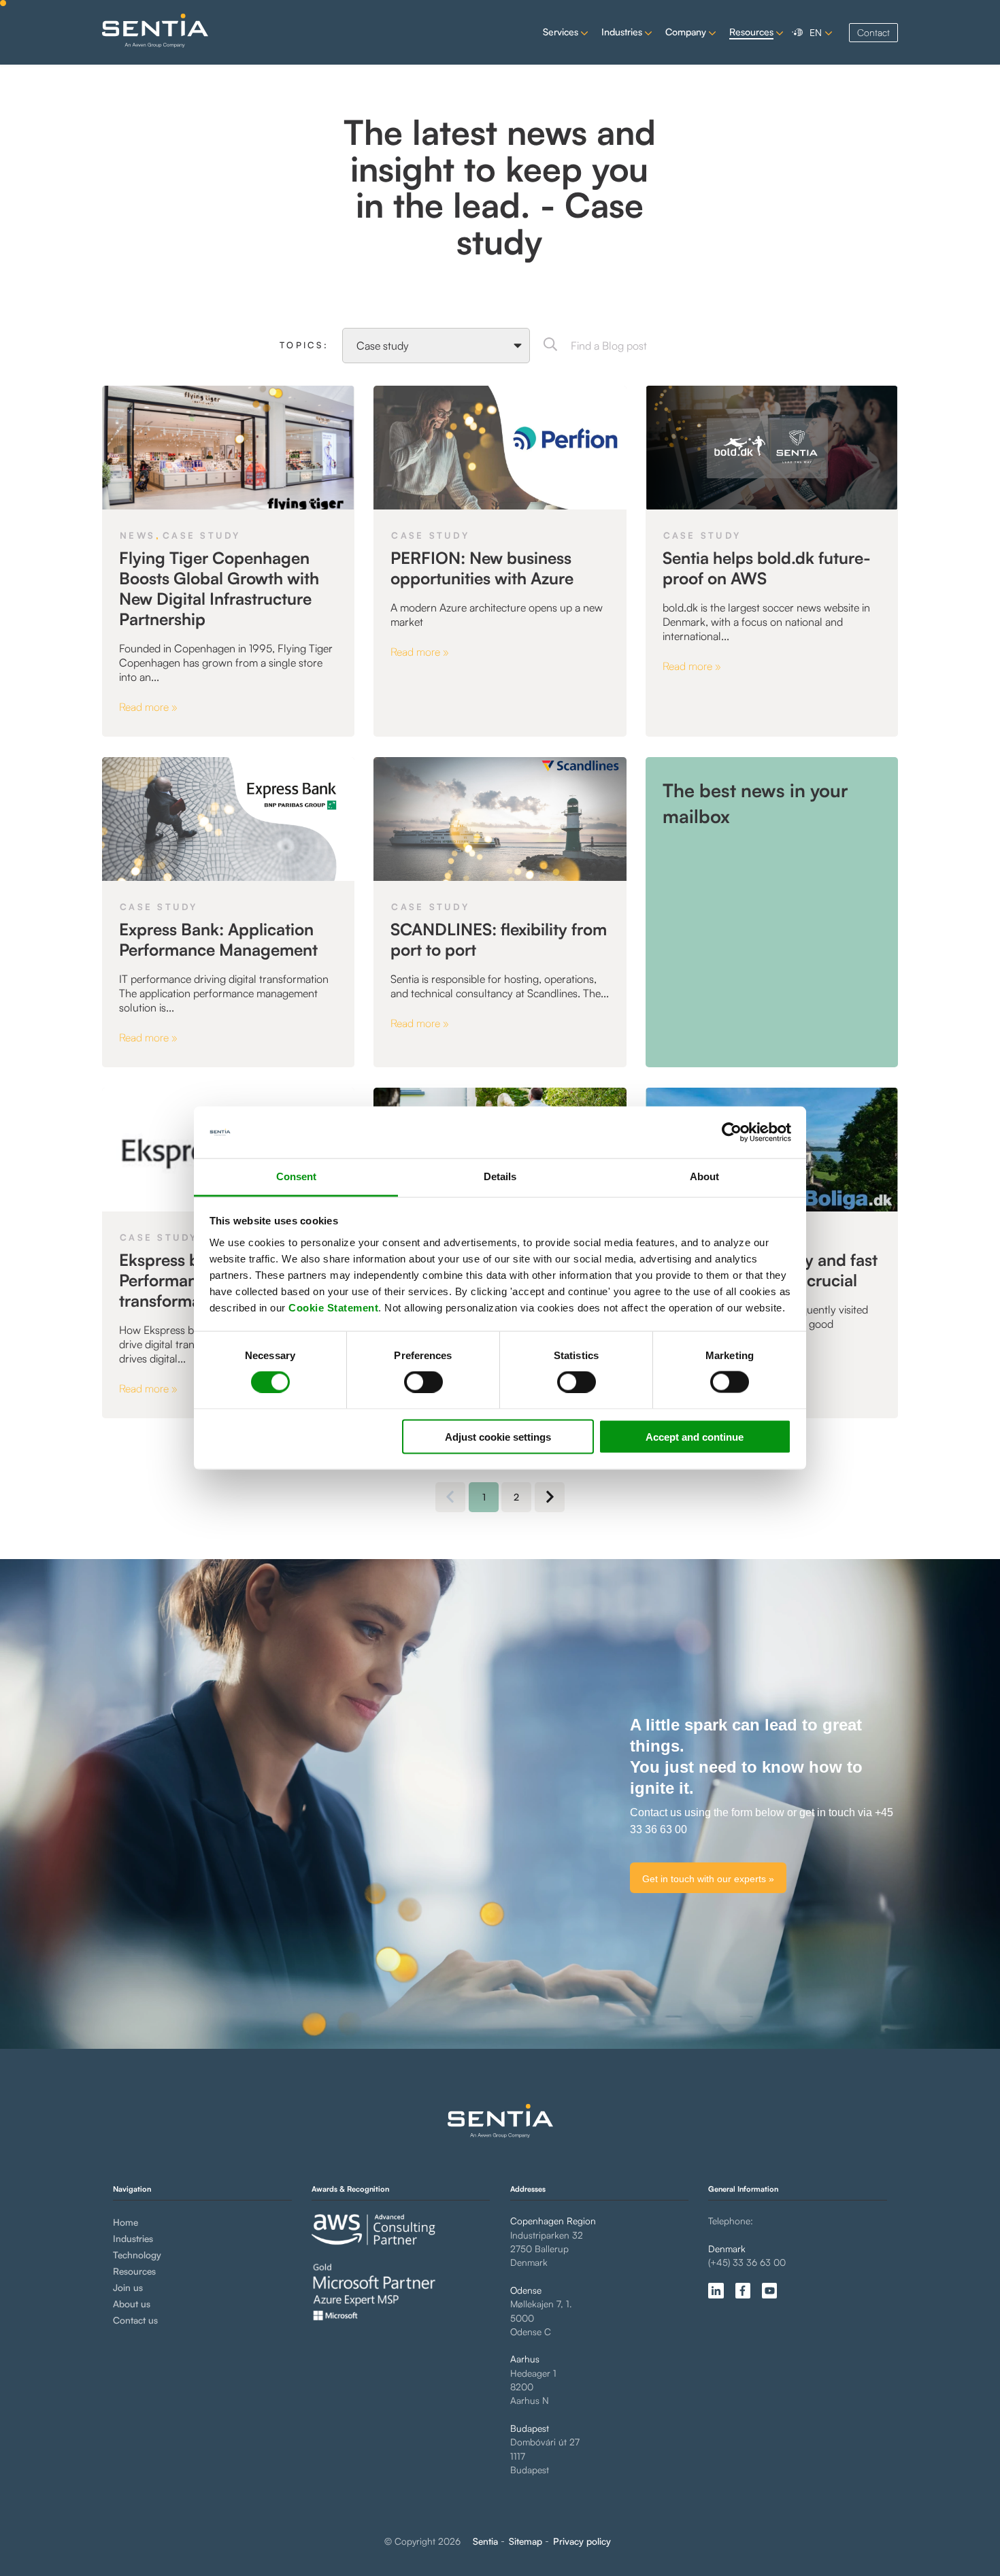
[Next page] (550, 1497)
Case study (202, 535)
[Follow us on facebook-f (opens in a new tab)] (743, 2290)
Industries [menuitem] (133, 2238)
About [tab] (704, 1176)
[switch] (412, 1382)
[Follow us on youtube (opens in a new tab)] (769, 2290)
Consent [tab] (296, 1176)
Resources (751, 32)
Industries (622, 32)
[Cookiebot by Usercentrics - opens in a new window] (732, 1133)
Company (686, 32)
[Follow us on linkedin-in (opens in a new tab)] (716, 2290)
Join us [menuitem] (128, 2287)
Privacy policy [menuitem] (582, 2541)
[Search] (550, 346)
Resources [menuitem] (134, 2271)
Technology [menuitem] (137, 2255)
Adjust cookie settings (498, 1436)
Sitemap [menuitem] (526, 2541)
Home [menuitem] (126, 2222)
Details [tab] (500, 1176)
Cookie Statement (333, 1307)
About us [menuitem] (132, 2304)
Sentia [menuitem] (485, 2541)
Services (561, 32)
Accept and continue (695, 1436)
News (137, 535)
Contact (873, 32)
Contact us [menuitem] (135, 2320)
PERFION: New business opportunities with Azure (482, 568)
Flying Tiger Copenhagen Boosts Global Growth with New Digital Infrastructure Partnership (219, 588)
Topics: (304, 345)
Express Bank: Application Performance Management (218, 939)
